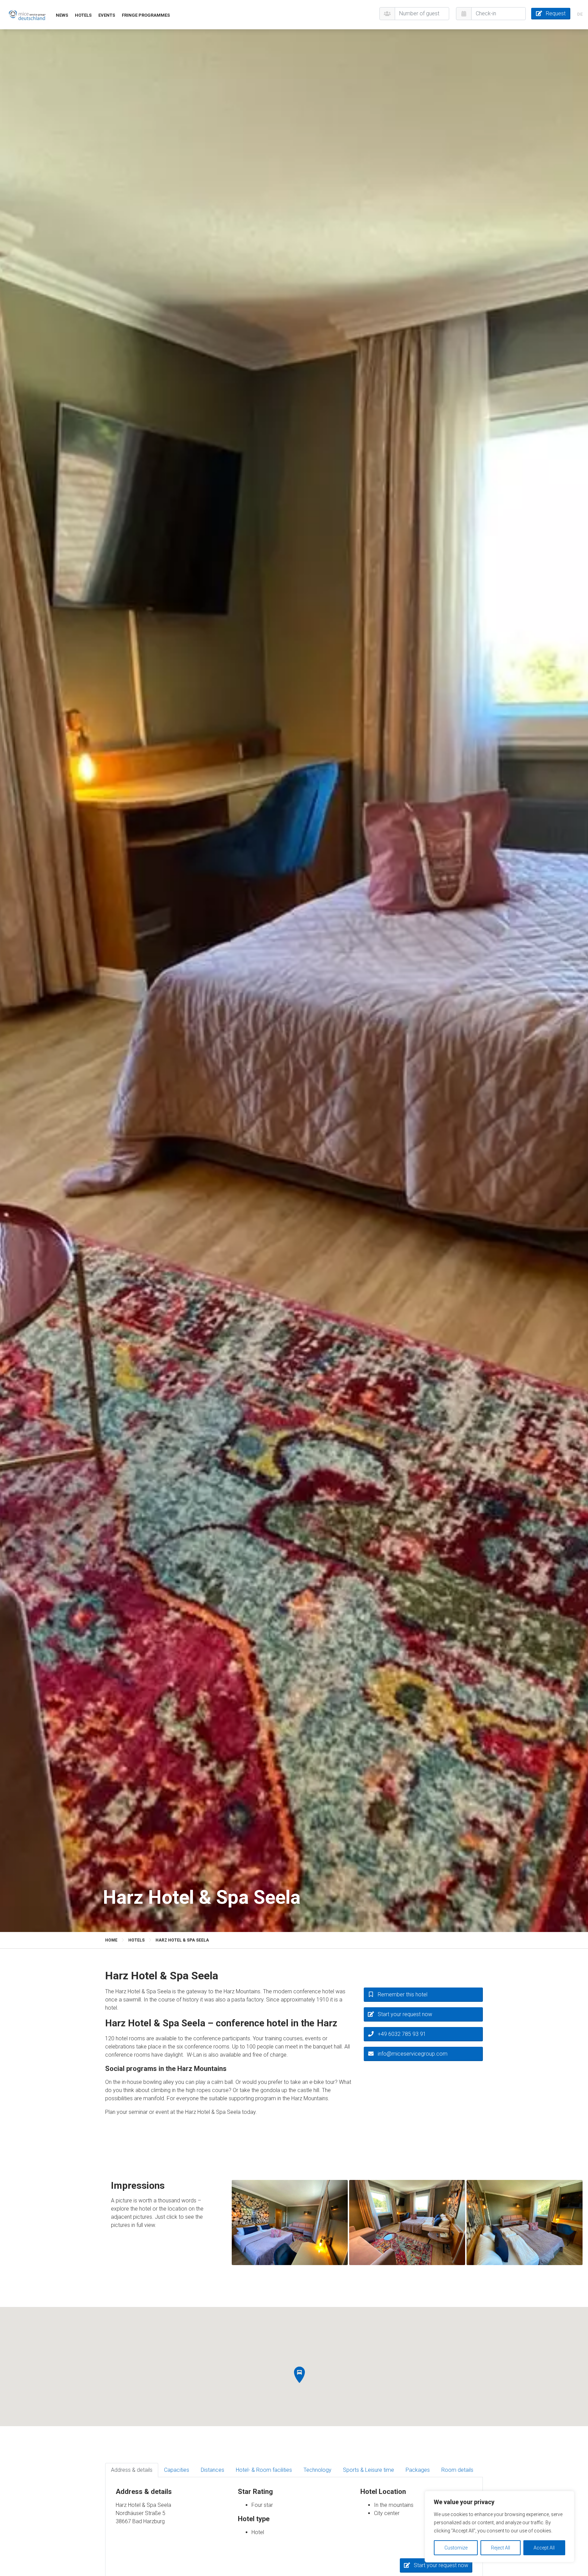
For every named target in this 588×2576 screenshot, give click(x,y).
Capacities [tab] (177, 2470)
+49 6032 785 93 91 (402, 2034)
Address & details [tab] (132, 2470)
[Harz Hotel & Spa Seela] (27, 15)
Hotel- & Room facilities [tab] (264, 2470)
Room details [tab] (457, 2470)
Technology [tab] (317, 2470)
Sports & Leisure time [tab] (369, 2470)
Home (111, 1940)
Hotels (83, 15)
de (580, 14)
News (62, 15)
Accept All (544, 2548)
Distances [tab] (213, 2470)
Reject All (501, 2548)
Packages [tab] (418, 2470)
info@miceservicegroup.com (413, 2054)
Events (107, 15)
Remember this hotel (403, 1994)
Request (556, 13)
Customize (456, 2548)
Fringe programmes (146, 15)
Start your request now (405, 2014)
